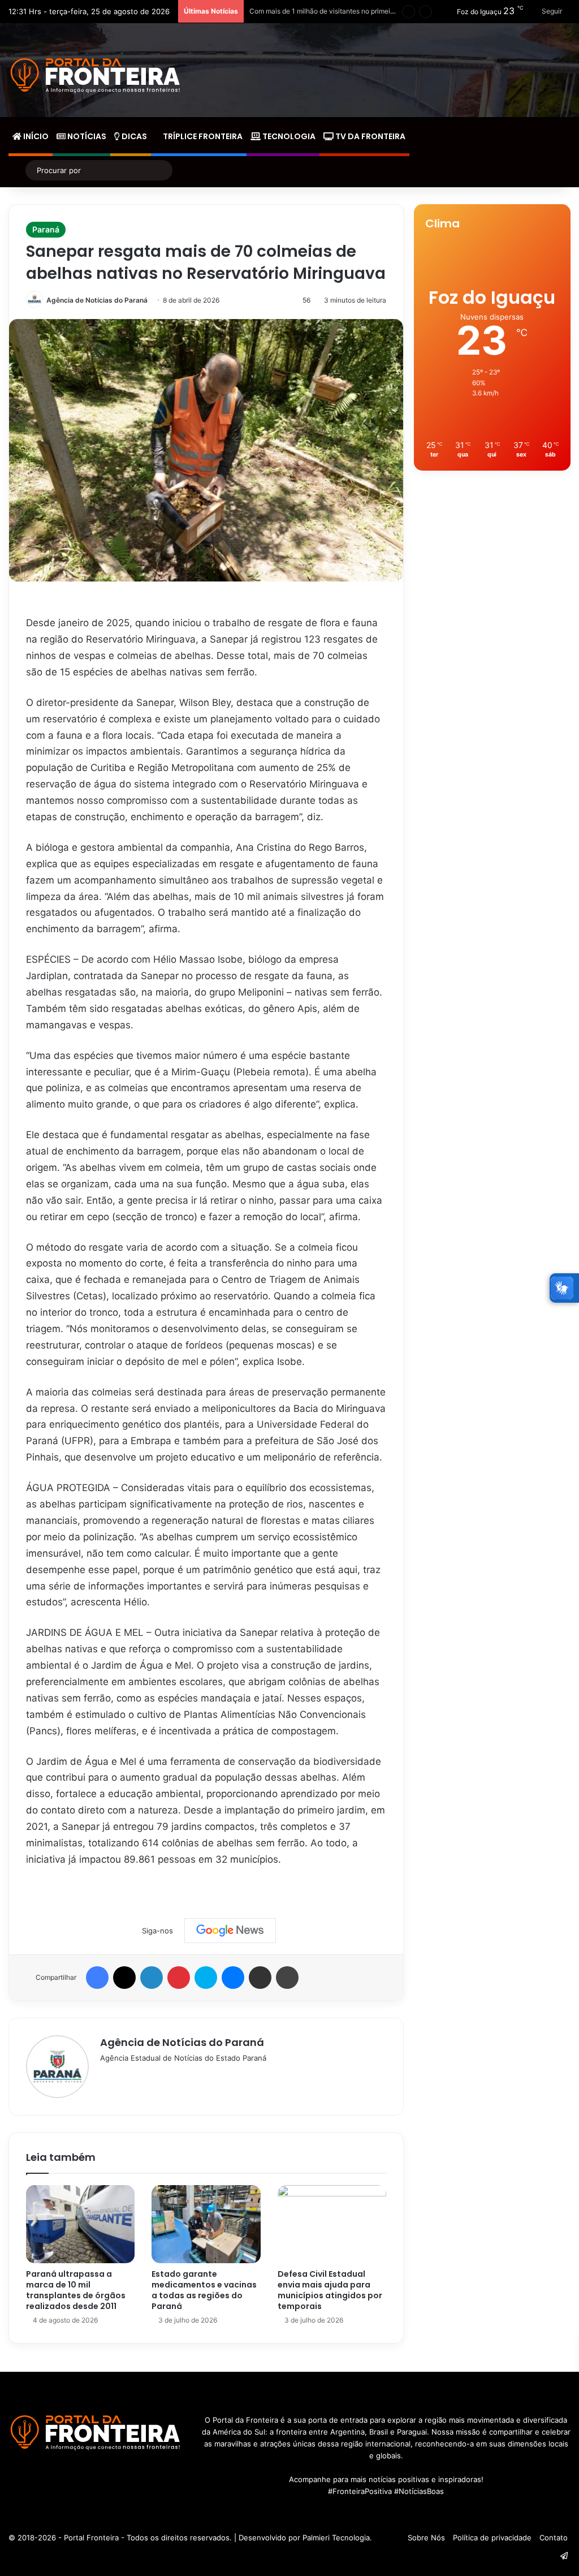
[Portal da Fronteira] (96, 76)
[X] (124, 1978)
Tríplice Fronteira (202, 136)
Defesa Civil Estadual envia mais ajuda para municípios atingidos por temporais (330, 2290)
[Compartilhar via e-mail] (260, 1978)
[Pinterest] (179, 1978)
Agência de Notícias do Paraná (97, 300)
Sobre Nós (426, 2538)
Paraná (46, 229)
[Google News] (230, 1931)
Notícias (86, 136)
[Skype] (206, 1978)
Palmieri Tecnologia (336, 2538)
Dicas (133, 136)
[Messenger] (233, 1978)
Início (35, 136)
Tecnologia (288, 136)
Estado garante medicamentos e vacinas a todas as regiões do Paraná (204, 2290)
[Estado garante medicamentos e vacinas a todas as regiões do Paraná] (206, 2224)
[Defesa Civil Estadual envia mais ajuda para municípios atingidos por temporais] (332, 2224)
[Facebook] (97, 1978)
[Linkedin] (152, 1978)
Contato (554, 2538)
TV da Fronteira (370, 136)
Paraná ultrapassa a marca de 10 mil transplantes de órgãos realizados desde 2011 (76, 2290)
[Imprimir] (287, 1978)
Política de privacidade (492, 2538)
